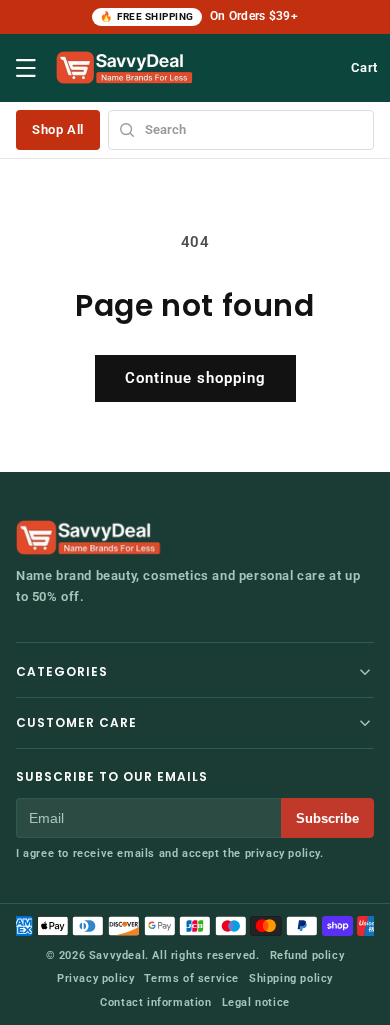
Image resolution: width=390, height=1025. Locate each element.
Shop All (58, 129)
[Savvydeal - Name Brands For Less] (90, 538)
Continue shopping (195, 378)
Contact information (155, 1002)
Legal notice (256, 1002)
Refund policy (307, 955)
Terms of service (191, 978)
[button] (26, 68)
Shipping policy (291, 978)
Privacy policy (95, 978)
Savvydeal (117, 955)
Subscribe (327, 818)
